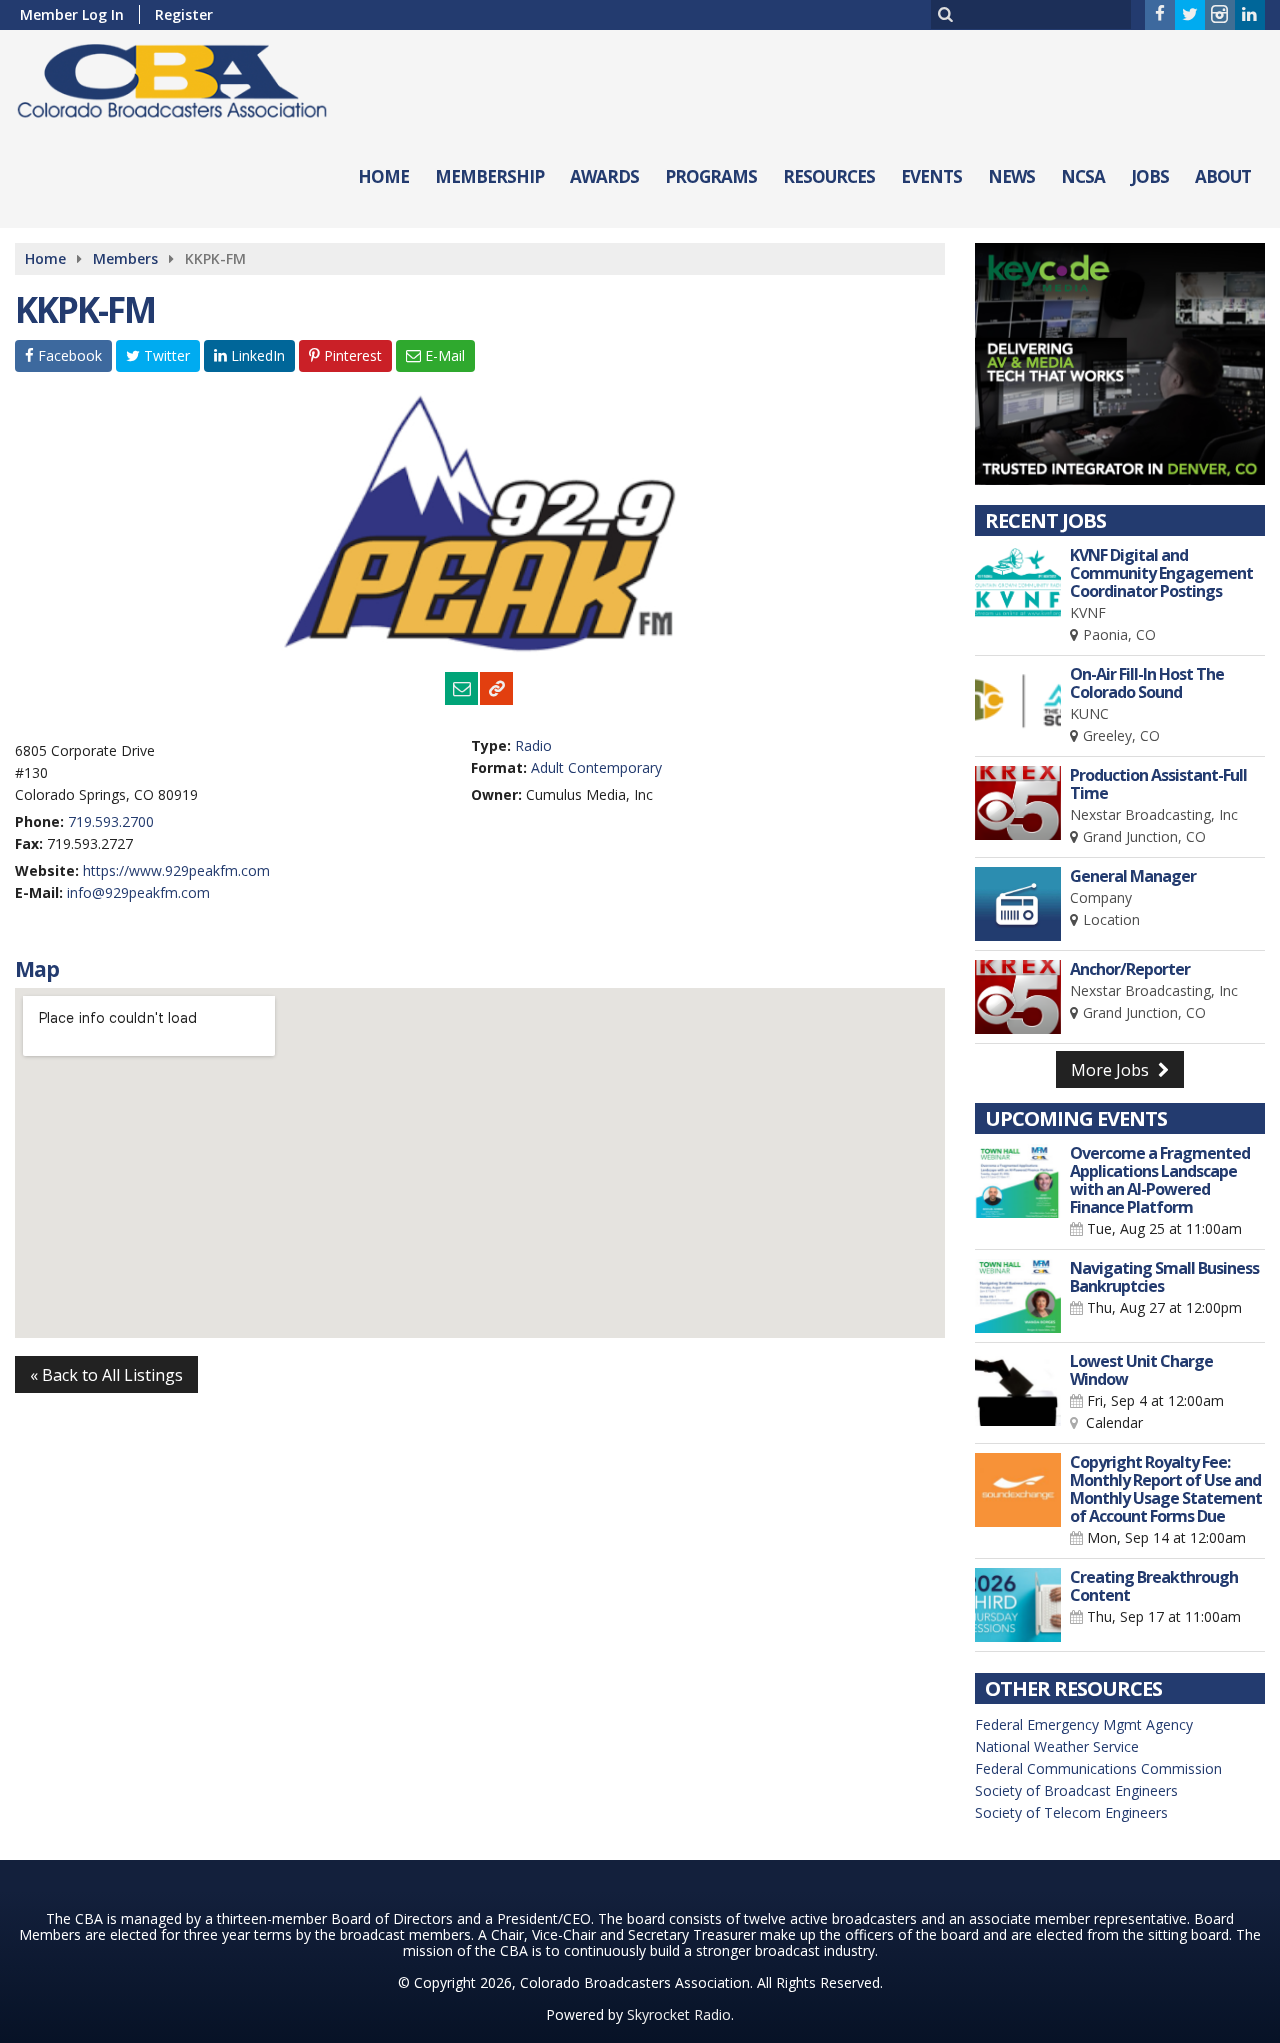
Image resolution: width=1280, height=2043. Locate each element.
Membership (489, 176)
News (1011, 176)
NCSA (1083, 176)
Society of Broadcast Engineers (1076, 1790)
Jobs (1150, 176)
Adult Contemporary (596, 767)
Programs (711, 176)
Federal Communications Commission (1098, 1768)
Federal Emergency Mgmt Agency (1084, 1724)
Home (383, 176)
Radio (533, 745)
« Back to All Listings (106, 1375)
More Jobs (1112, 1070)
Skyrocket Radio (679, 2014)
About (1223, 176)
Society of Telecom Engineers (1071, 1812)
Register (184, 14)
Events (931, 176)
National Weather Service (1057, 1746)
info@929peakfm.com (138, 892)
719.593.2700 (111, 821)
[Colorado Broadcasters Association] (187, 76)
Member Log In (72, 14)
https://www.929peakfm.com (176, 870)
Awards (604, 176)
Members (125, 258)
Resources (829, 176)
